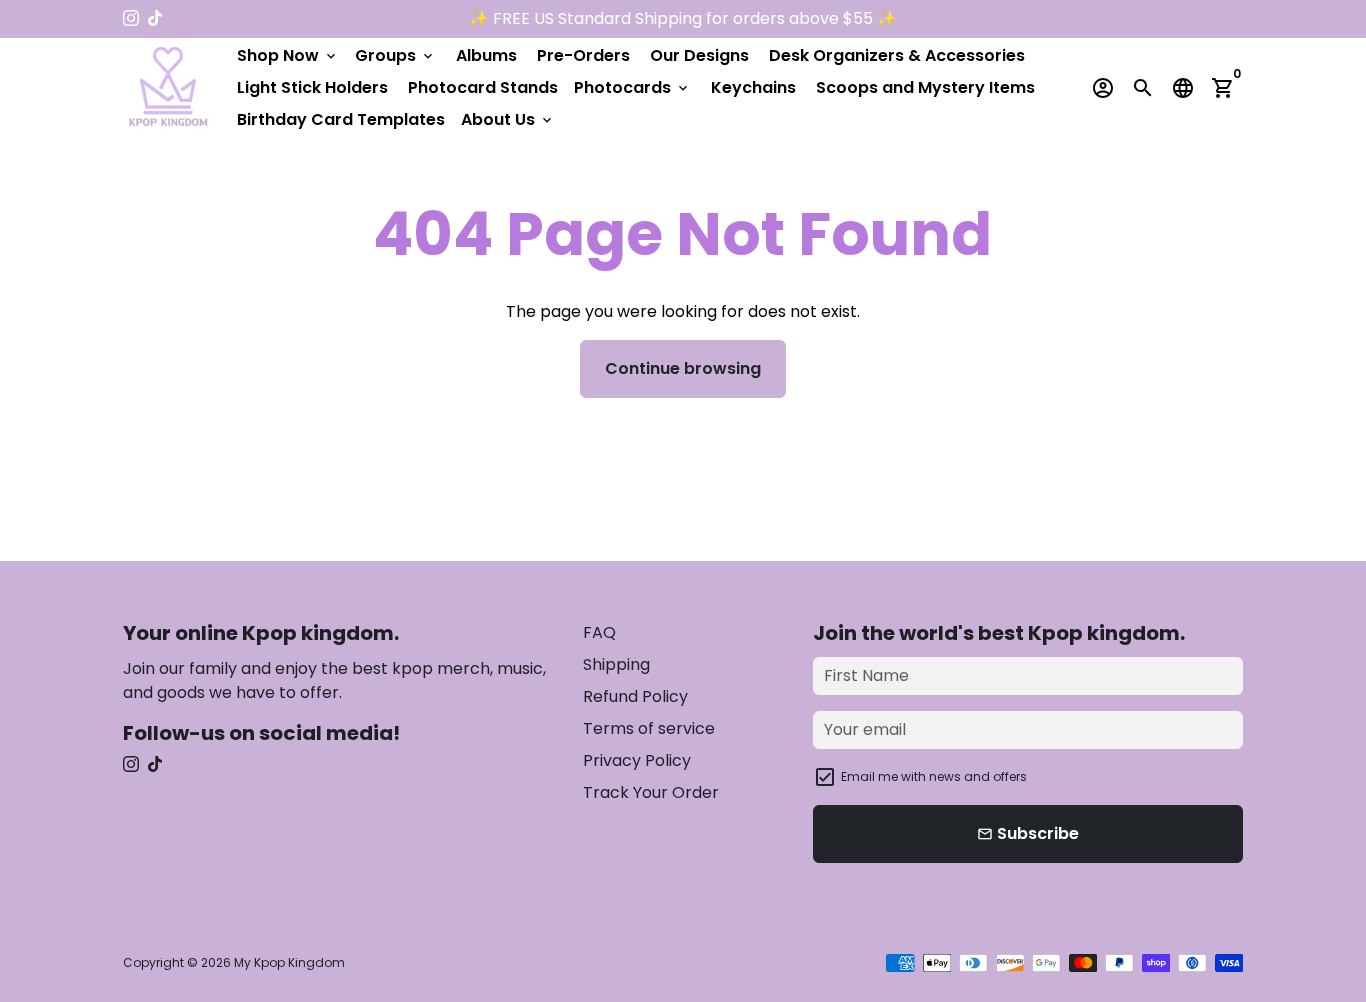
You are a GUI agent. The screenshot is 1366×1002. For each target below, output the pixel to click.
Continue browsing (683, 368)
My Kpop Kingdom (289, 962)
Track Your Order (651, 792)
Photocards (632, 87)
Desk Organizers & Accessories (897, 55)
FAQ (599, 632)
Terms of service (649, 728)
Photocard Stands (483, 87)
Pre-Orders (583, 55)
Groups (395, 55)
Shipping (616, 664)
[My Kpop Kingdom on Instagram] (131, 18)
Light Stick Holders (312, 87)
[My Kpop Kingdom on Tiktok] (155, 18)
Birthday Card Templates (341, 119)
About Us (508, 119)
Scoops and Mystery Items (925, 87)
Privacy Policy (637, 760)
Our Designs (699, 55)
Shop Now (288, 55)
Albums (486, 55)
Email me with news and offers (934, 776)
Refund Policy (635, 696)
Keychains (753, 87)
